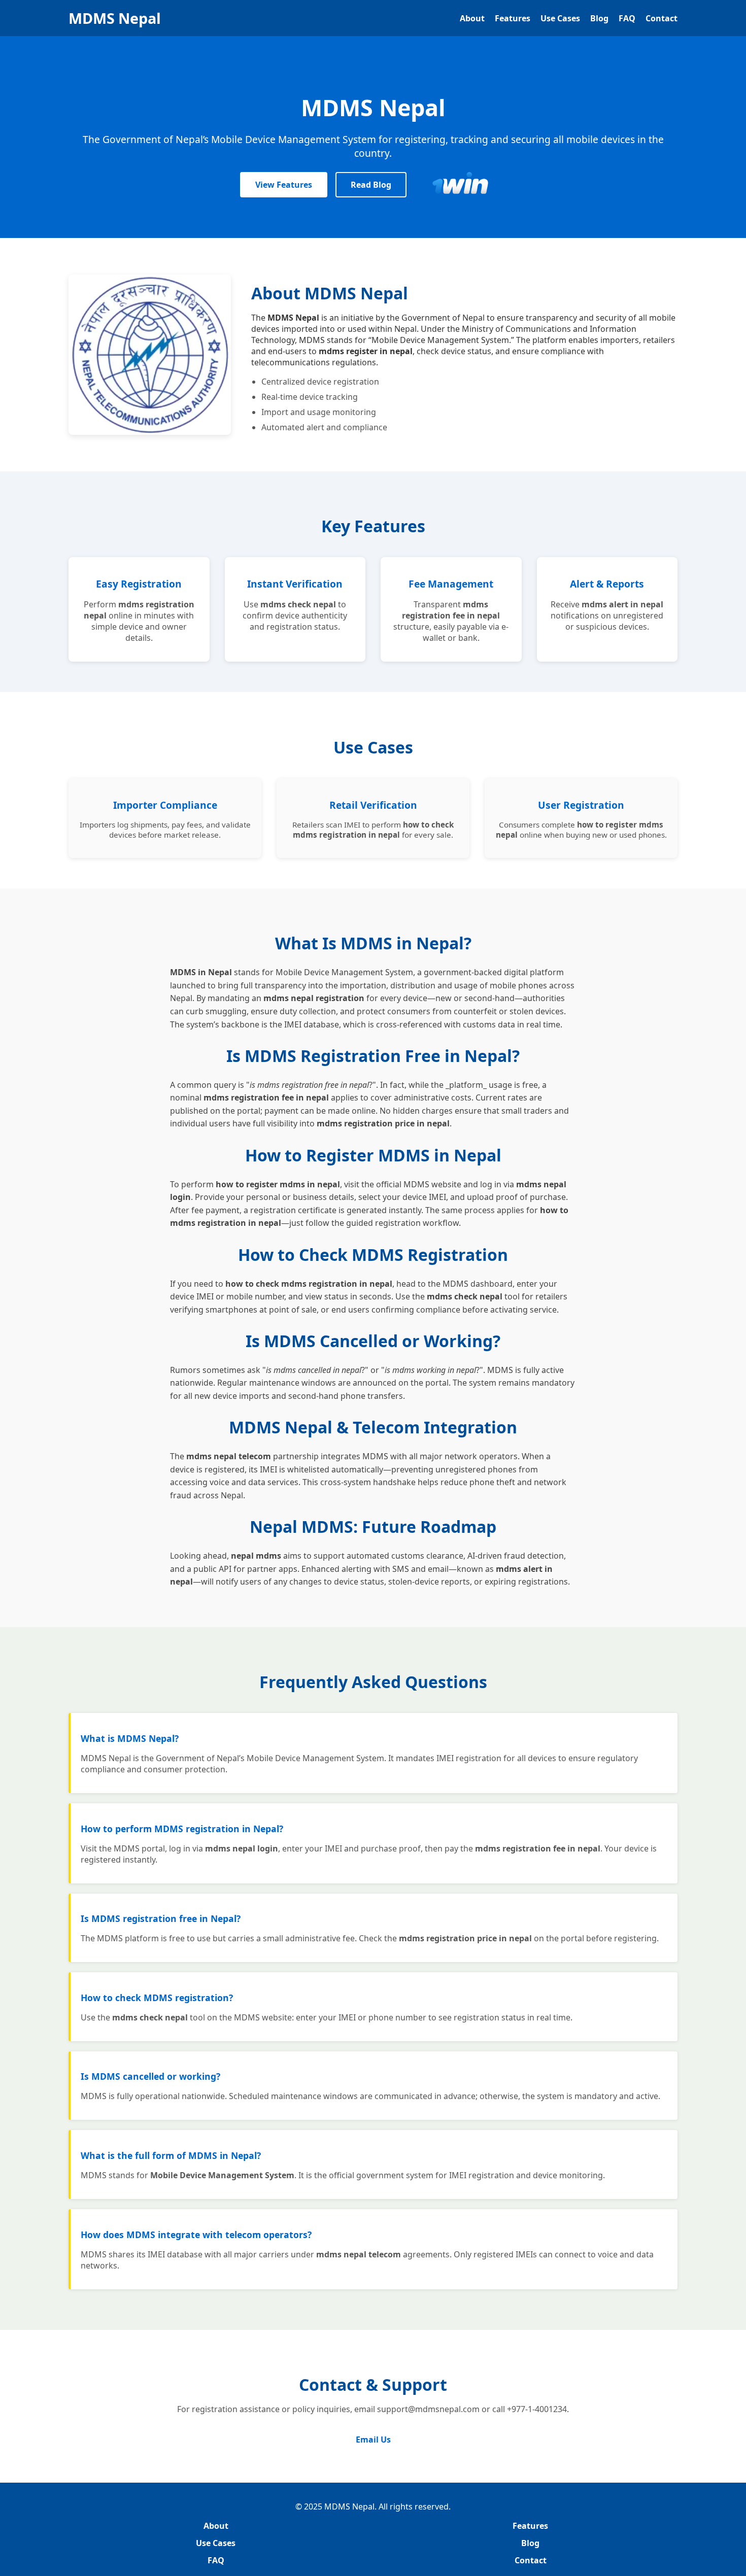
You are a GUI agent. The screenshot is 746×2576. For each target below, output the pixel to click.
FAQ (627, 18)
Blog (599, 18)
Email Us (373, 2440)
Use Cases (560, 18)
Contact (662, 18)
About (472, 18)
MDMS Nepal (115, 18)
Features (513, 18)
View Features (284, 185)
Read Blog (371, 185)
